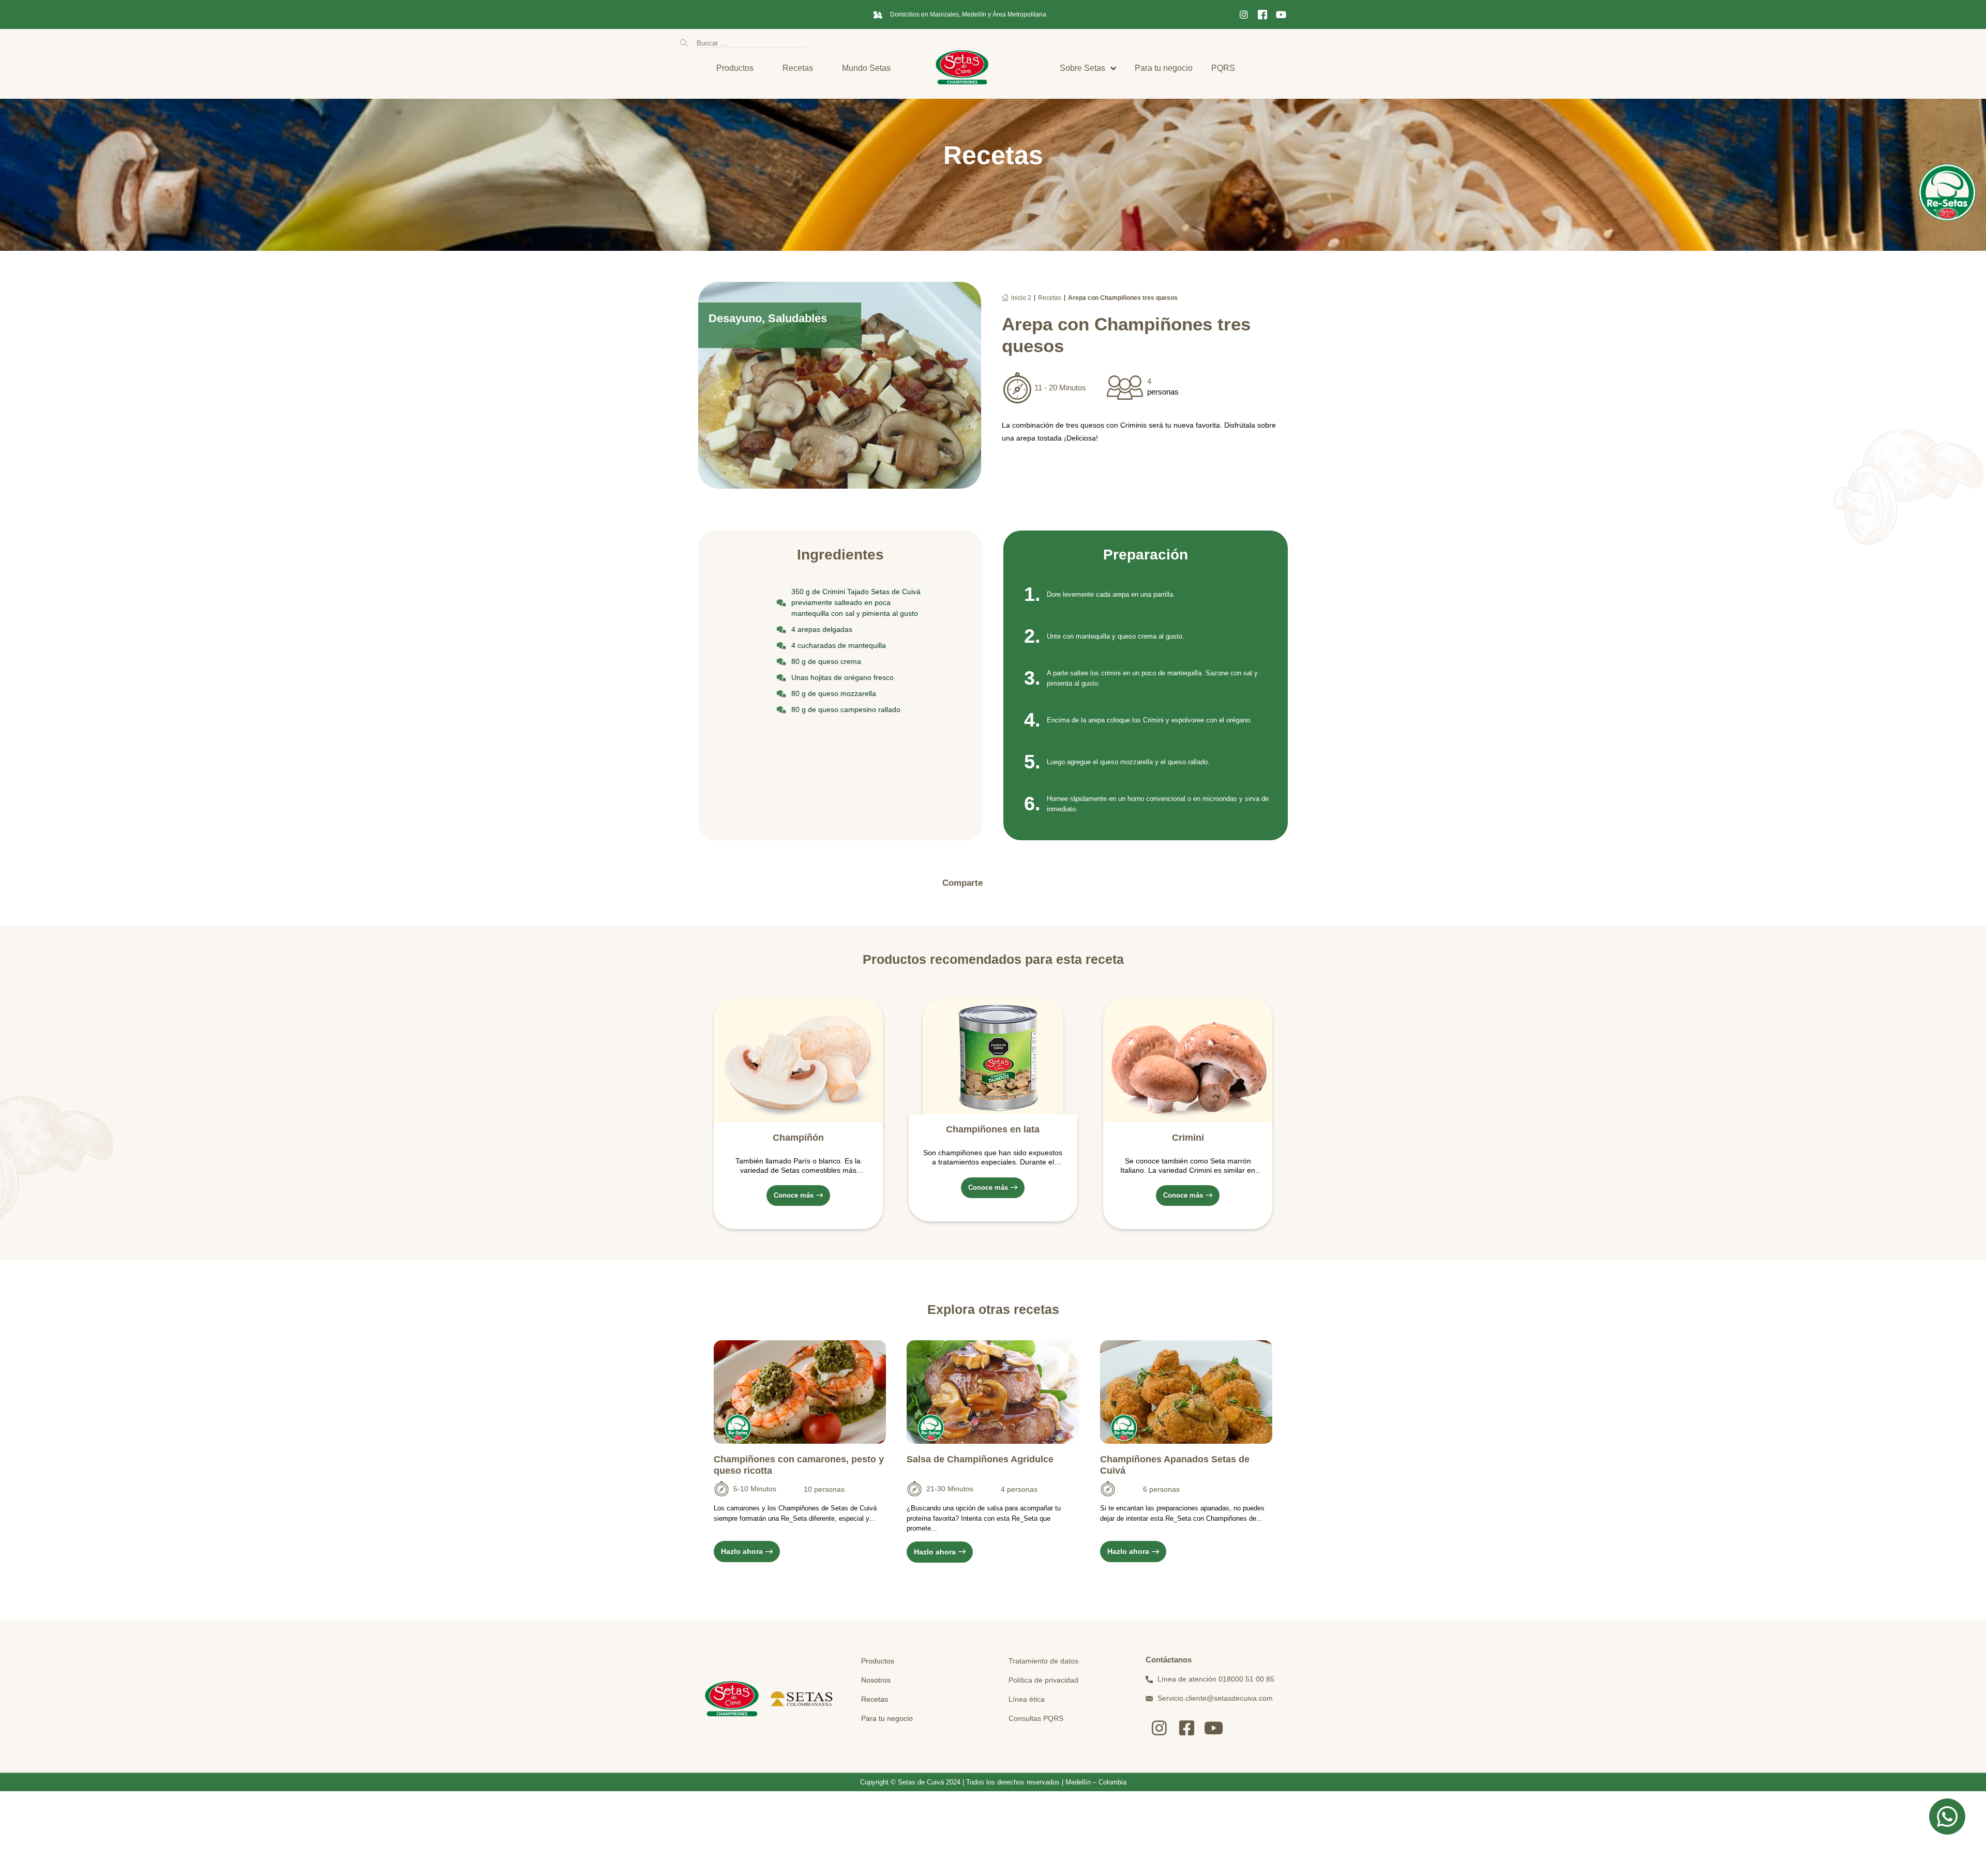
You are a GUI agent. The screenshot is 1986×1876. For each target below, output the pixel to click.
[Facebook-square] (1187, 1728)
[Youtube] (1281, 14)
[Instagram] (1244, 14)
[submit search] (684, 43)
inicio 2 (1021, 298)
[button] (1002, 883)
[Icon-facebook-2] (1262, 14)
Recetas (1050, 298)
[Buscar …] (752, 43)
